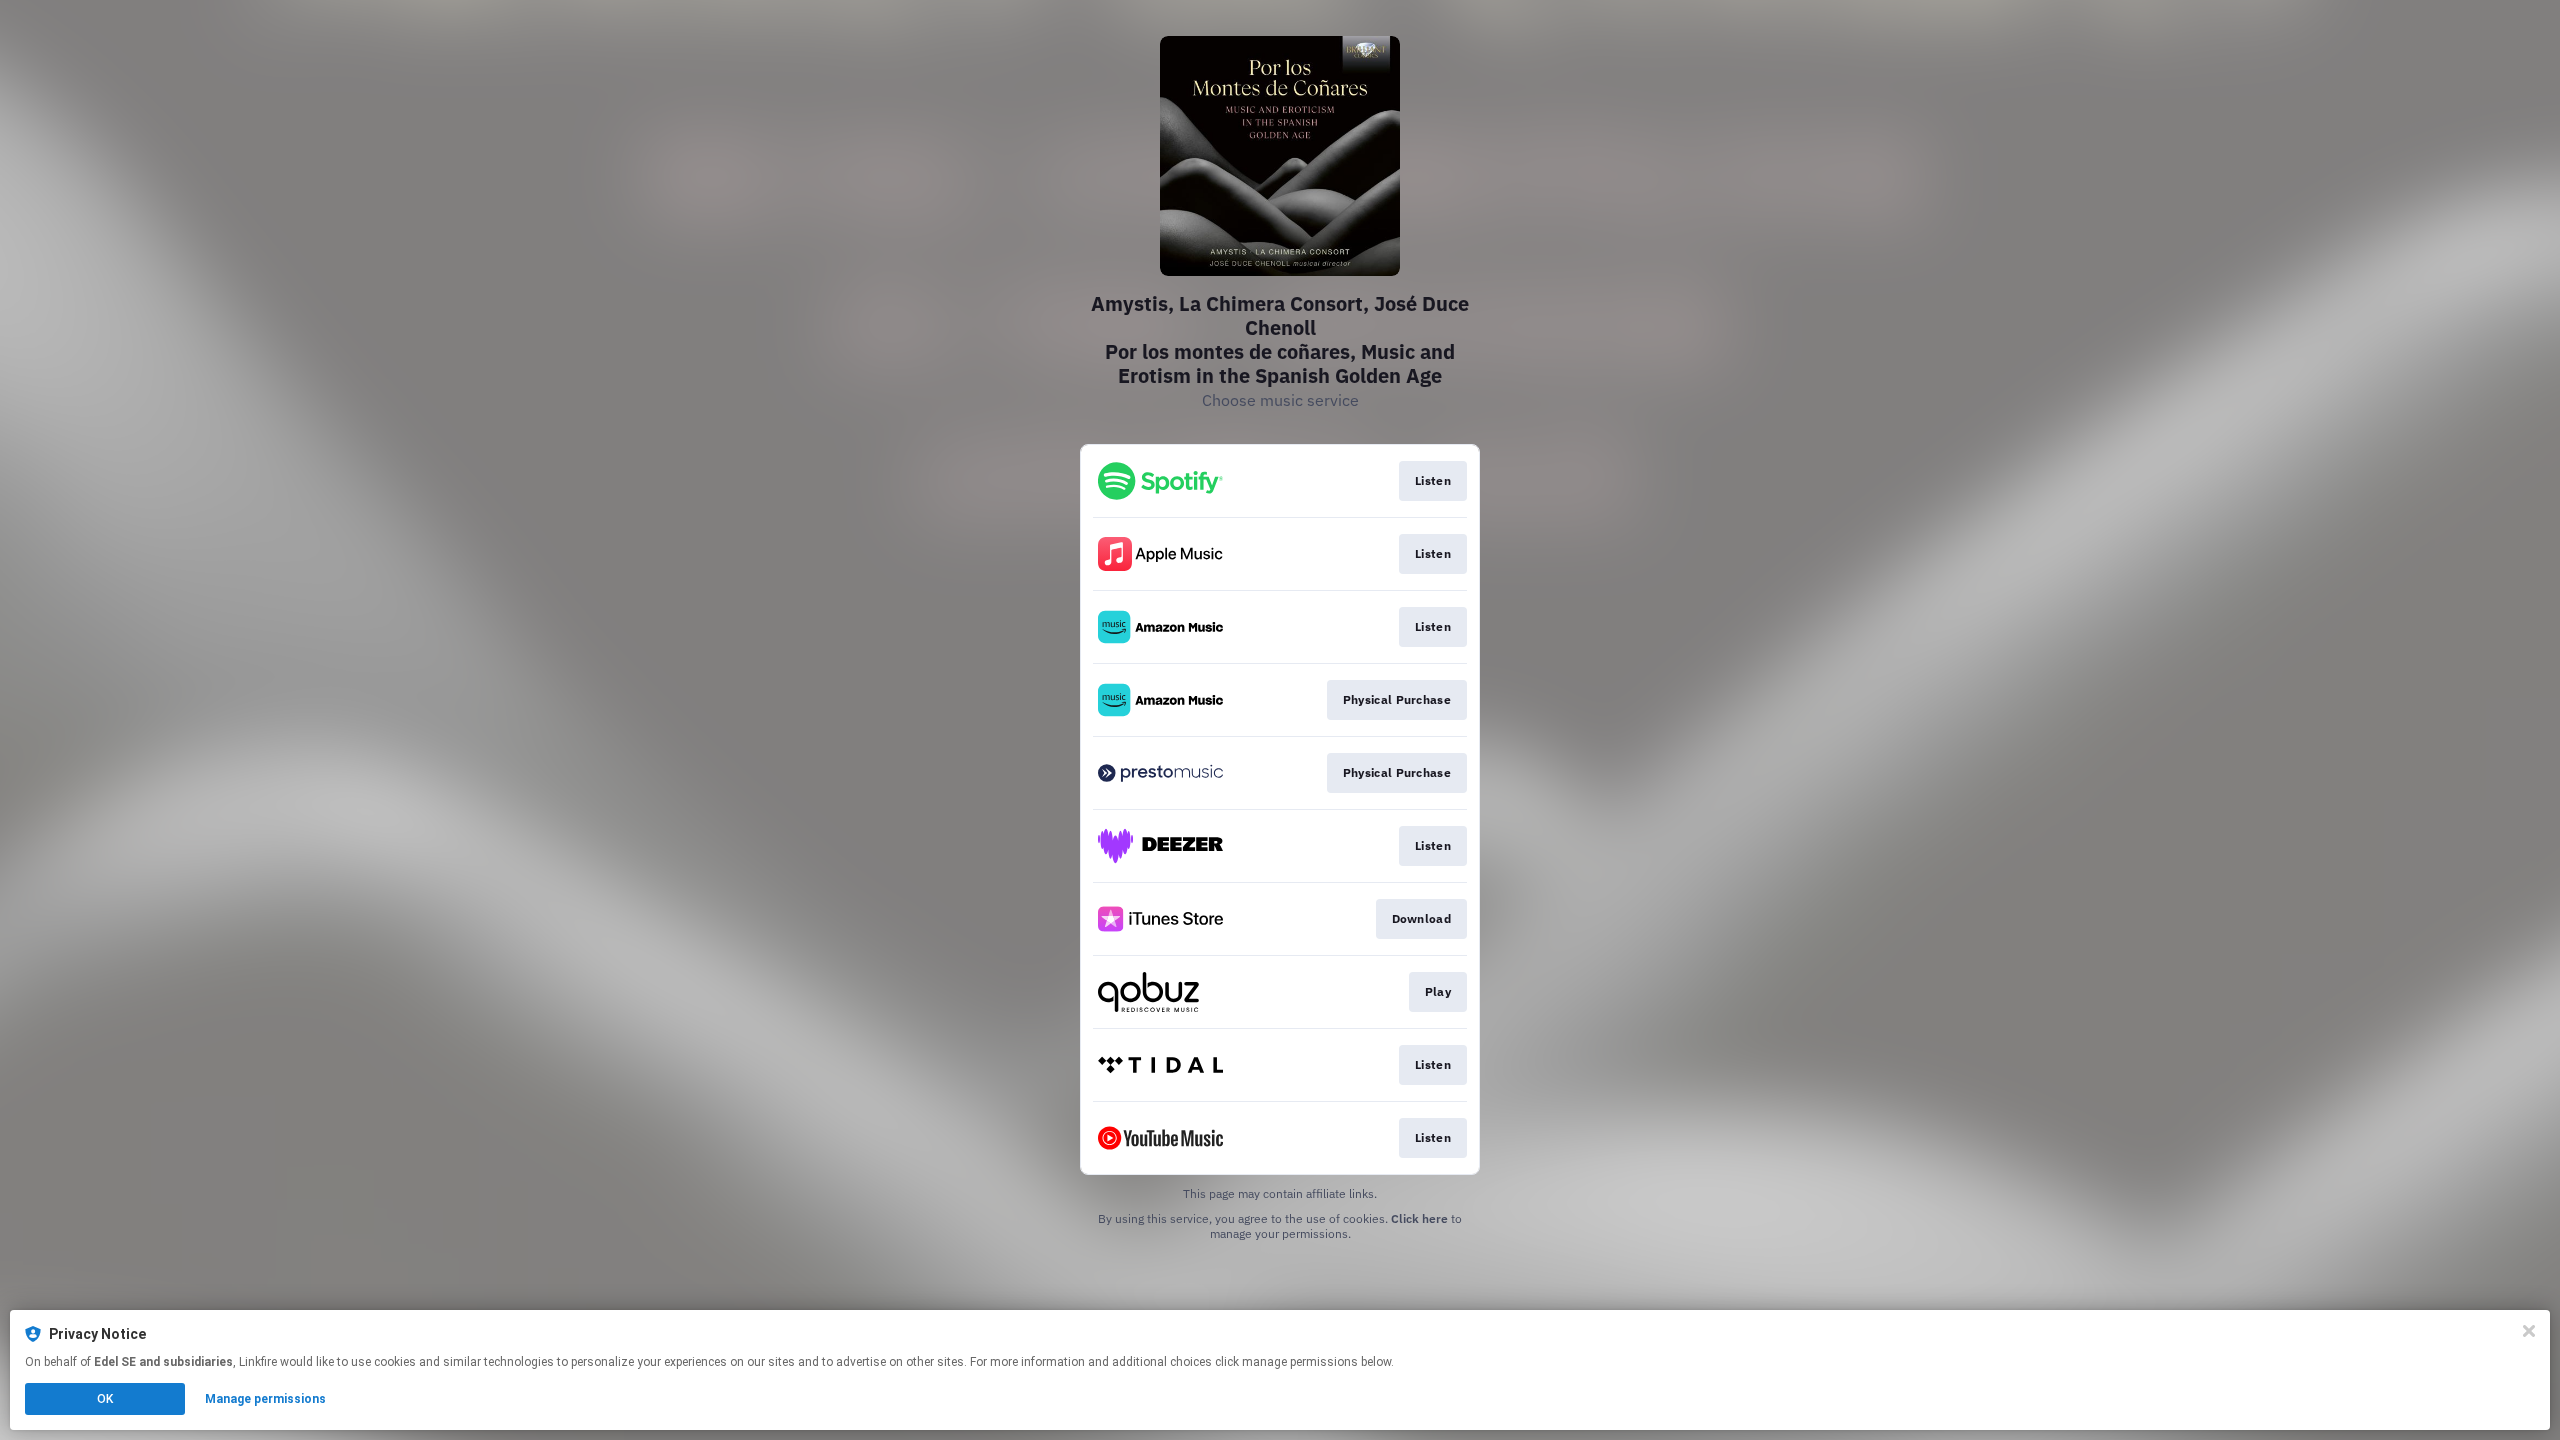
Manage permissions (265, 1399)
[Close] (2529, 1331)
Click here (1419, 1218)
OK (105, 1399)
